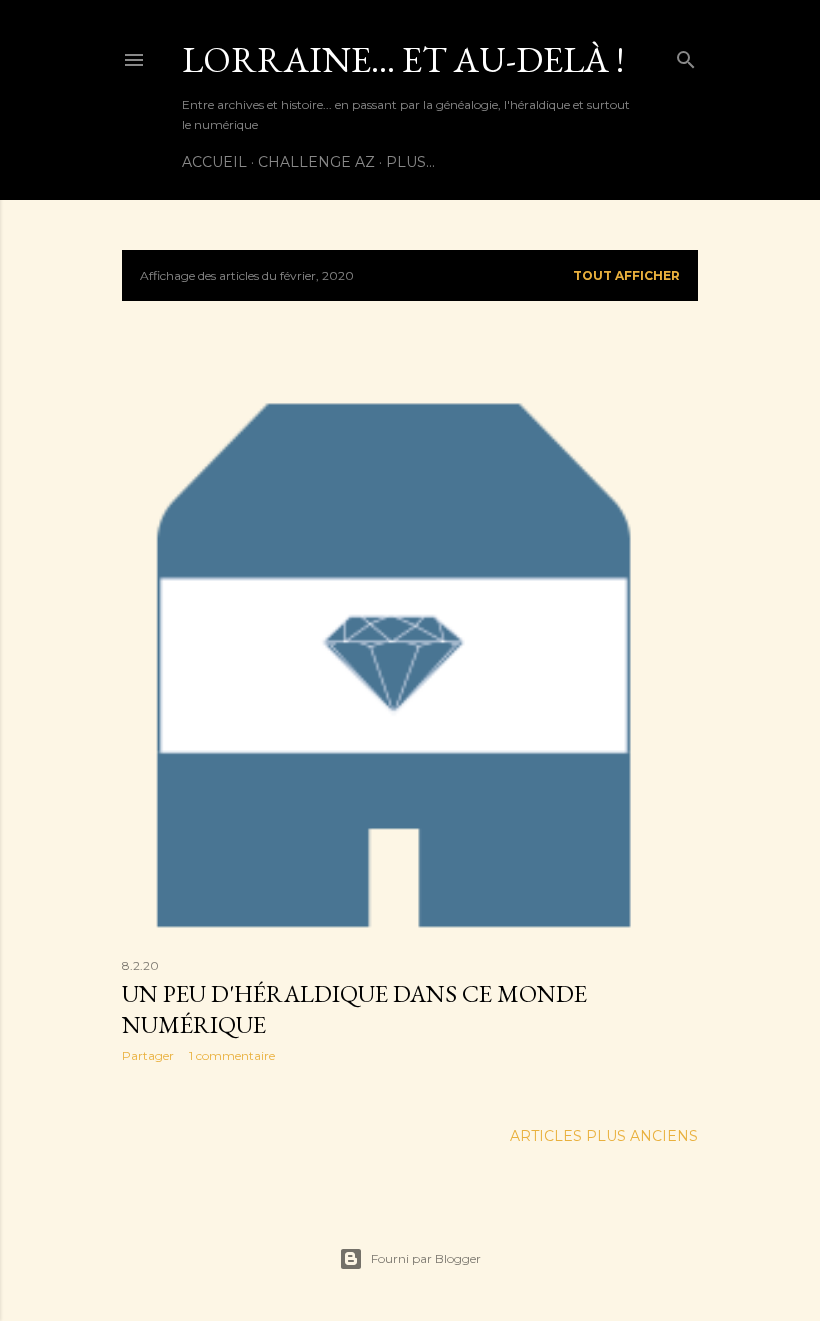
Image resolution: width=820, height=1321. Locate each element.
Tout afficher (626, 275)
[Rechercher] (686, 55)
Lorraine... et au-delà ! (403, 59)
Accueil (214, 162)
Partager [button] (148, 1055)
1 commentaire (232, 1055)
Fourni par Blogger (426, 1258)
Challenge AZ (316, 162)
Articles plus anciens (604, 1136)
